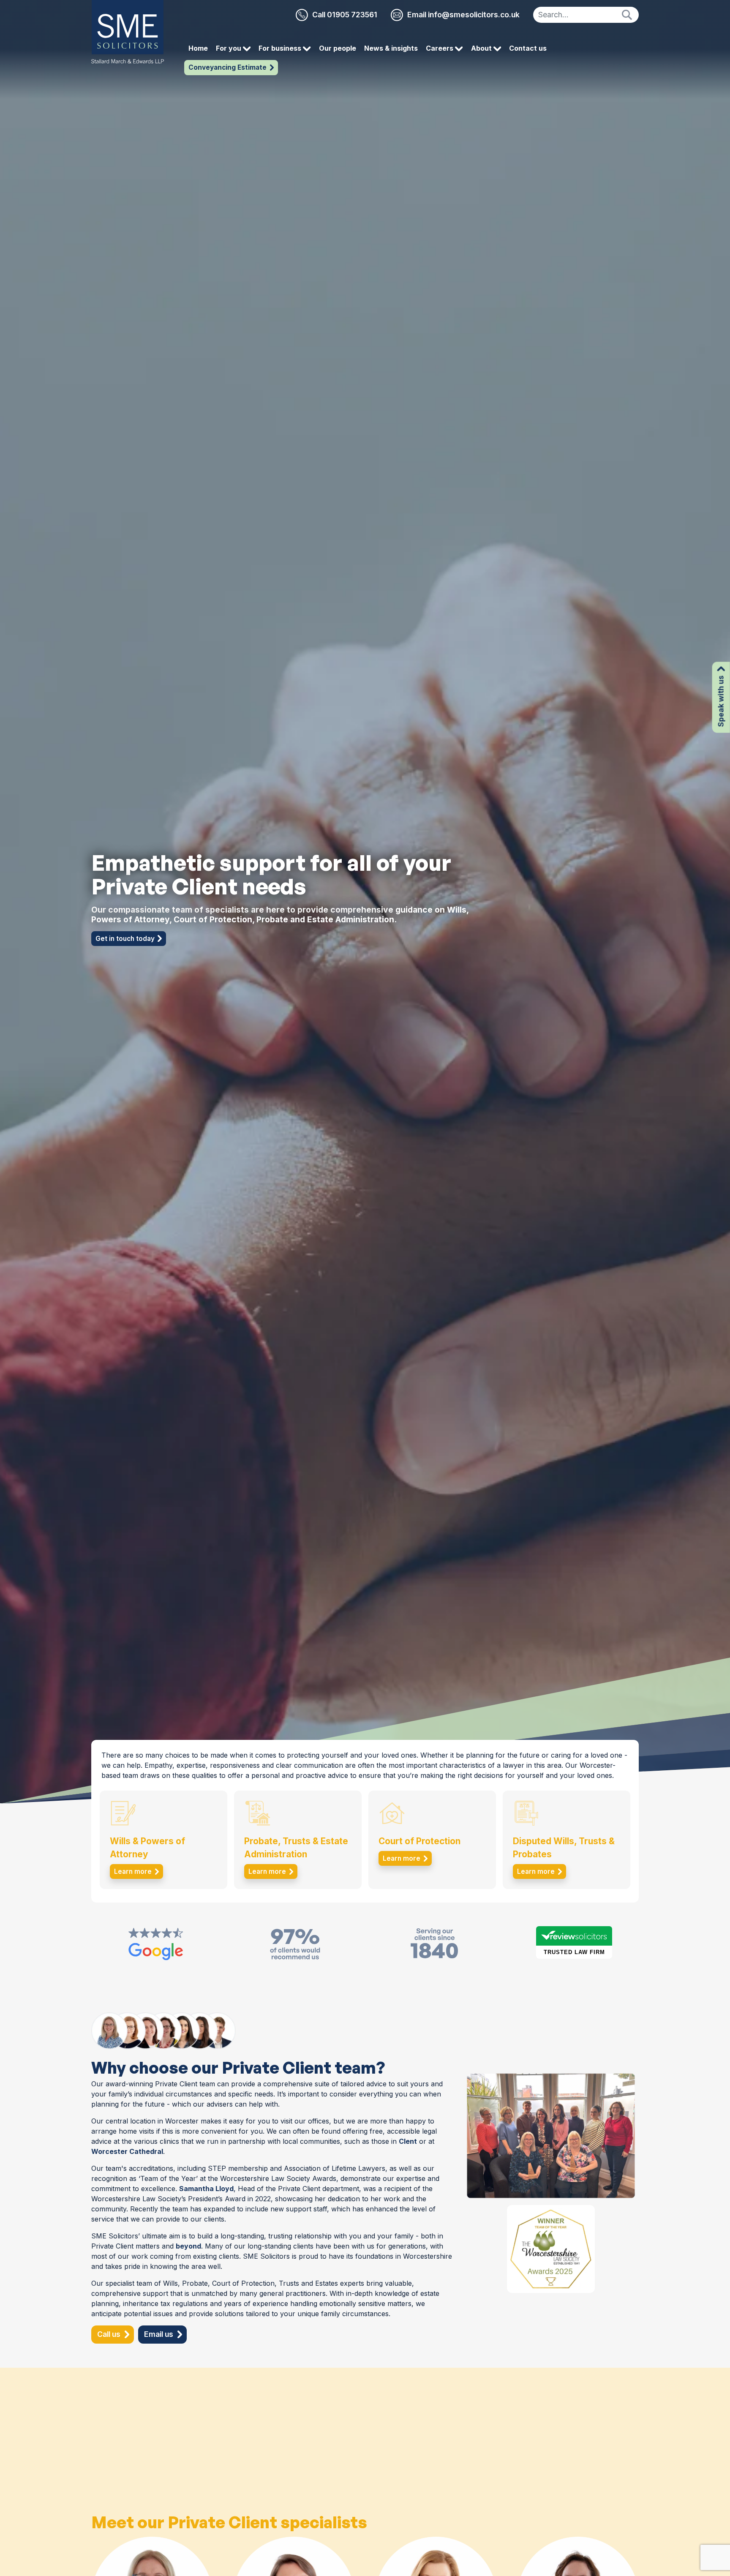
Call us (109, 2334)
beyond (188, 2246)
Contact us (528, 48)
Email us (159, 2334)
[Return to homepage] (128, 32)
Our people (338, 48)
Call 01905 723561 (345, 15)
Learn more (133, 1871)
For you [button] (229, 48)
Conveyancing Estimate (227, 67)
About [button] (482, 48)
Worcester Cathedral (127, 2151)
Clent (408, 2141)
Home (198, 48)
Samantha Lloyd (206, 2189)
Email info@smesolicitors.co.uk (463, 15)
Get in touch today (125, 939)
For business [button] (281, 48)
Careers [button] (440, 48)
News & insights (391, 48)
